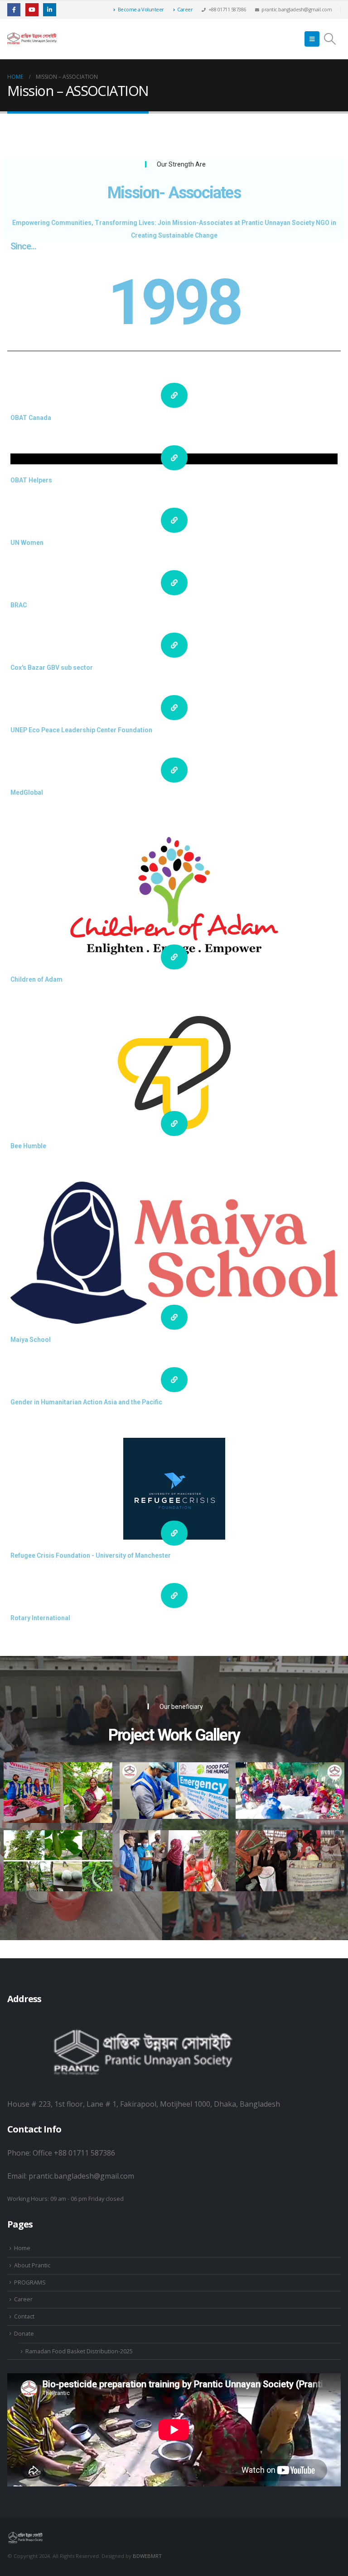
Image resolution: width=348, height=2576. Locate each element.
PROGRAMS (30, 2283)
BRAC (19, 605)
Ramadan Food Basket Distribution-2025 (79, 2351)
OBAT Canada (31, 418)
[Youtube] (32, 10)
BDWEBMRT (147, 2556)
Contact (24, 2316)
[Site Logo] (32, 39)
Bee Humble (28, 1146)
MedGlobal (27, 792)
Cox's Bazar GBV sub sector (52, 668)
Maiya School (31, 1340)
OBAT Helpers (31, 480)
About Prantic (32, 2265)
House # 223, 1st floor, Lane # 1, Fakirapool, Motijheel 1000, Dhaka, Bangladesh (144, 2104)
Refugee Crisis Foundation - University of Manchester (91, 1555)
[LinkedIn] (50, 10)
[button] (312, 39)
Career (185, 9)
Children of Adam (36, 979)
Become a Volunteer (141, 9)
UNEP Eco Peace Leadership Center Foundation (81, 730)
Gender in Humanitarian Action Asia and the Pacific (86, 1402)
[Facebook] (14, 10)
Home (22, 2248)
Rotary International (40, 1618)
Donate (24, 2334)
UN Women (27, 543)
